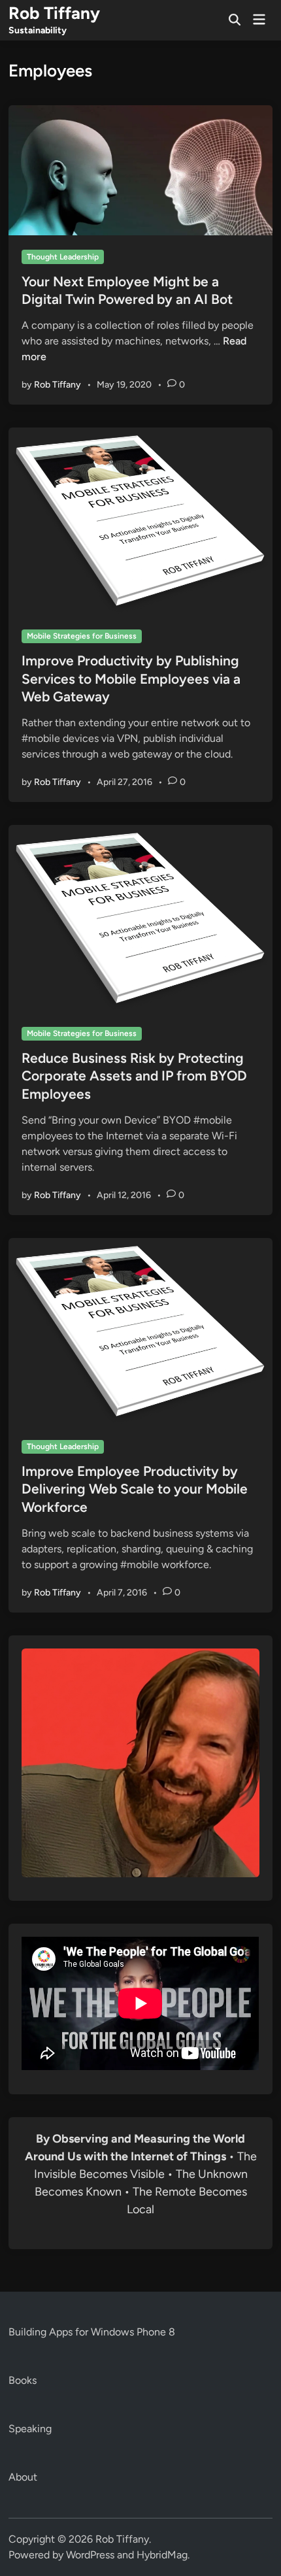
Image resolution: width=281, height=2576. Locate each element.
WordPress (90, 2555)
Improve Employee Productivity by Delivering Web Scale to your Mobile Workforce (135, 1489)
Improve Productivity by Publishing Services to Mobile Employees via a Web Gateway (131, 678)
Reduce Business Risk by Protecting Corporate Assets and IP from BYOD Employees (134, 1076)
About (23, 2477)
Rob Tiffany (54, 13)
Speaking (30, 2429)
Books (23, 2380)
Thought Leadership (63, 257)
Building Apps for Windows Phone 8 (92, 2332)
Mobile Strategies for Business (82, 636)
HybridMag (162, 2555)
